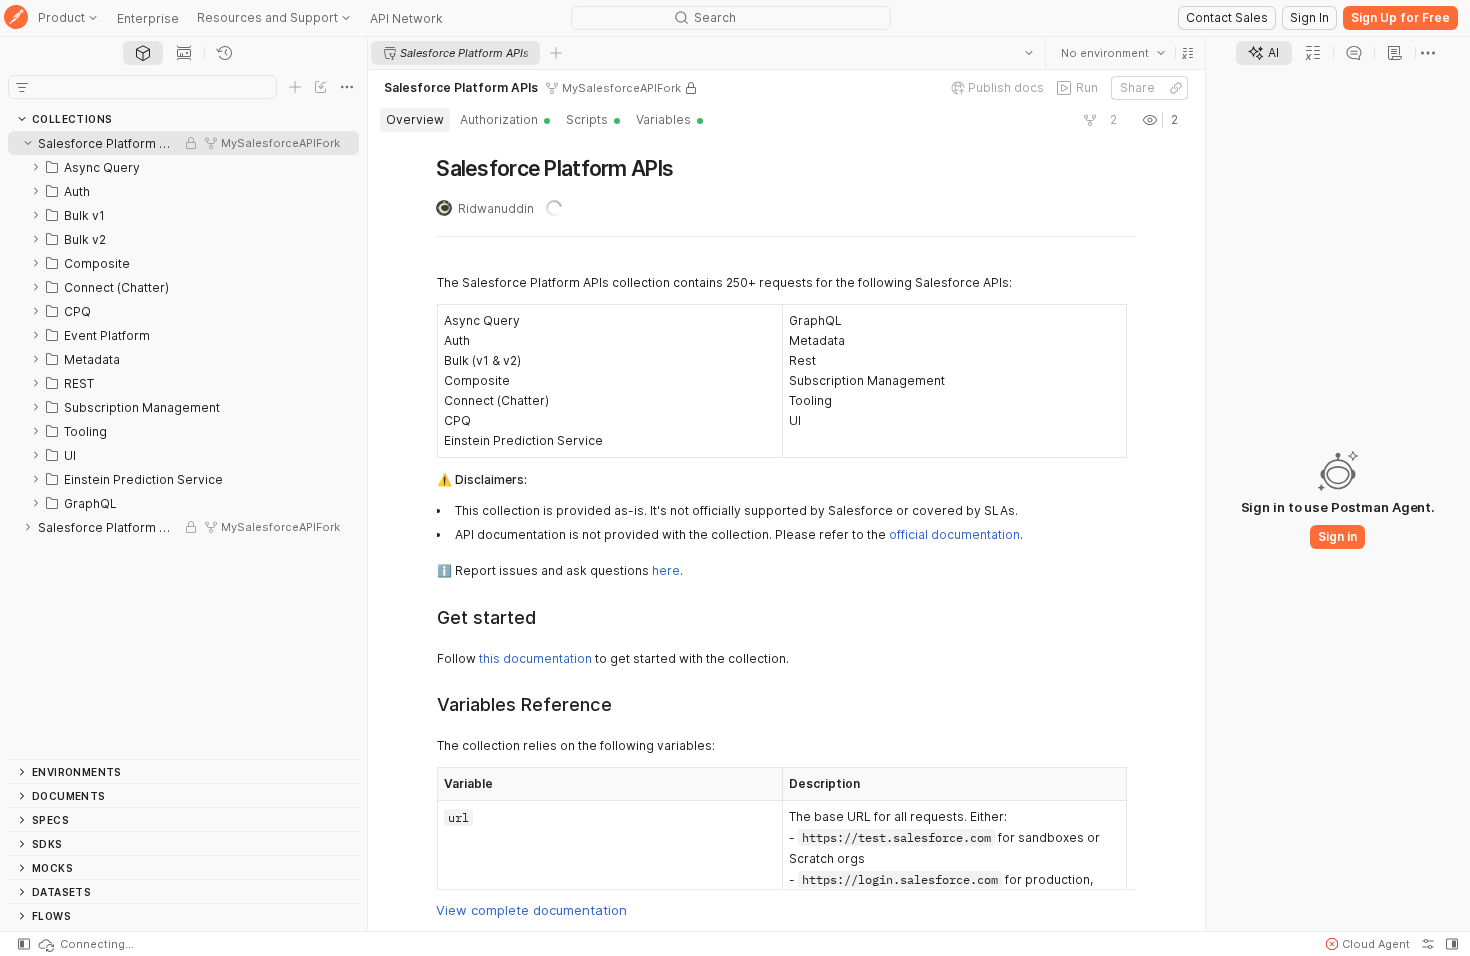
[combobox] (1113, 53)
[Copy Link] (1176, 88)
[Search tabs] (1029, 53)
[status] (85, 944)
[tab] (143, 53)
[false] (1090, 120)
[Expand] (36, 167)
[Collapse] (28, 143)
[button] (1188, 53)
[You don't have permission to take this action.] (556, 53)
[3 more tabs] (1428, 53)
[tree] (183, 445)
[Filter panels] (22, 87)
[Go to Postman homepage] (16, 18)
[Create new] (295, 87)
